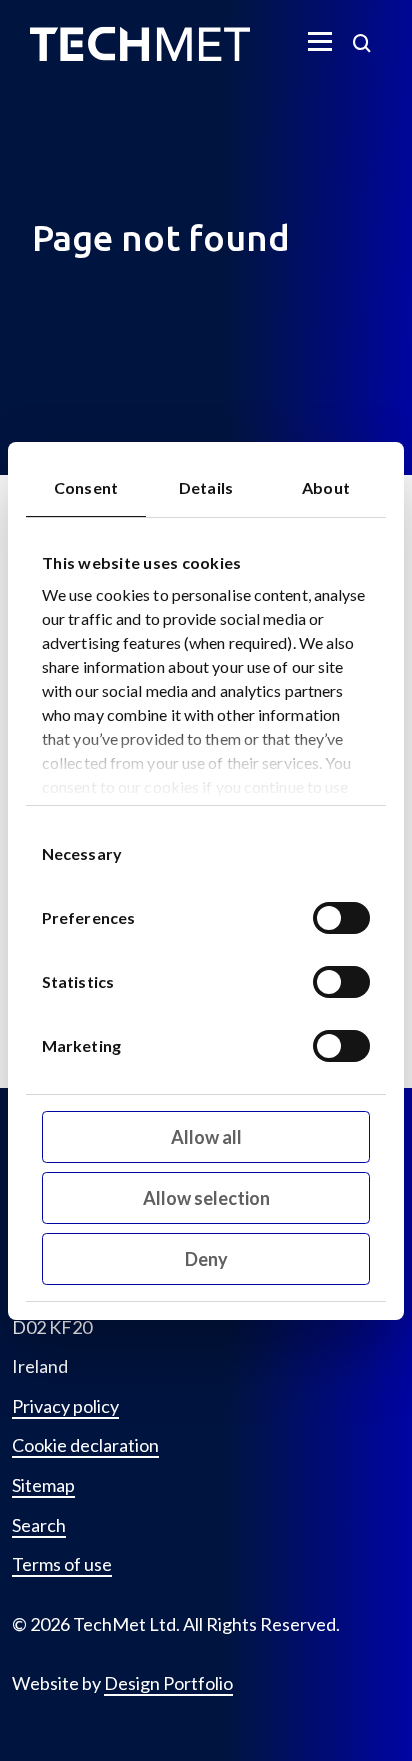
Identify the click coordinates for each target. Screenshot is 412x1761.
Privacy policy (65, 1406)
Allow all (206, 1137)
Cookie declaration (85, 1445)
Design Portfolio (168, 1683)
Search (39, 1525)
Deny (206, 1259)
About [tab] (326, 487)
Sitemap (43, 1485)
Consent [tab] (86, 487)
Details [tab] (206, 487)
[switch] (341, 918)
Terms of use (62, 1564)
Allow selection (206, 1198)
